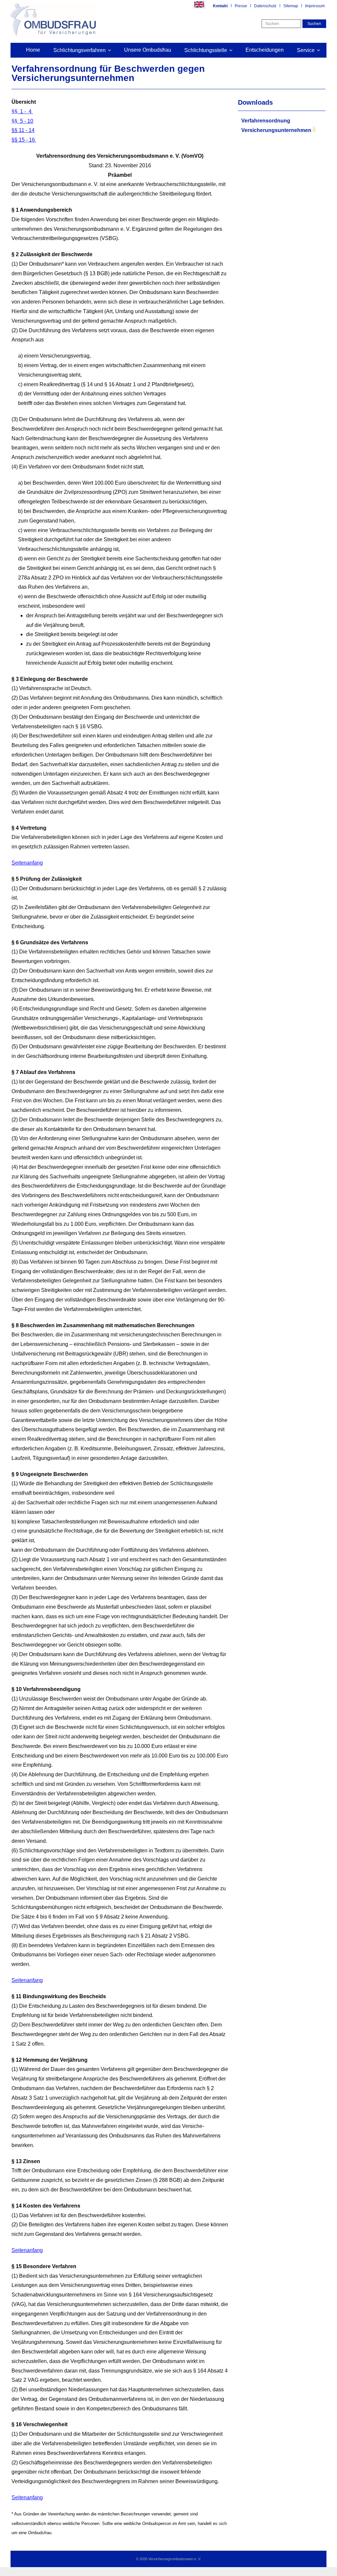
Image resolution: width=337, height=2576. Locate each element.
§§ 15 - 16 (24, 140)
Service (306, 50)
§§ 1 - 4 (22, 111)
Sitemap (291, 6)
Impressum (315, 6)
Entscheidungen (265, 50)
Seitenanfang (27, 863)
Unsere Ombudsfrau (148, 50)
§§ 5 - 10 (22, 121)
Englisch (199, 5)
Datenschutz (265, 6)
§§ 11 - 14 (23, 130)
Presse (241, 6)
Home (33, 50)
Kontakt (220, 6)
